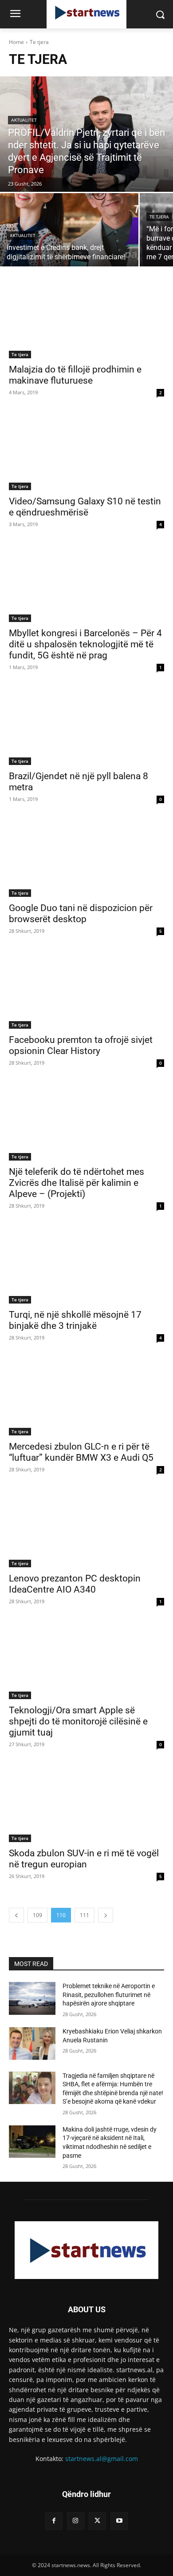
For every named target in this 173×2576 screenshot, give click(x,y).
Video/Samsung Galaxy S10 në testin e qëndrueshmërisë (85, 507)
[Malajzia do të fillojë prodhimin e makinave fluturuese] (86, 319)
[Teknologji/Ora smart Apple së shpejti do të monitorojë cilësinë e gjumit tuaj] (86, 1660)
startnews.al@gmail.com (102, 2459)
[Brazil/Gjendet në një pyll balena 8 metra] (86, 726)
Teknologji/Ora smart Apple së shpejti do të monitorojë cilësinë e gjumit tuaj (78, 1721)
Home (16, 42)
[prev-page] (16, 1915)
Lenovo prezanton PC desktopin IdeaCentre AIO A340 (75, 1584)
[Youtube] (119, 2521)
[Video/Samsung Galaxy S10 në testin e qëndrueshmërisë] (86, 451)
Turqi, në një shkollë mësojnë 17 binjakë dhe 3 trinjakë (75, 1320)
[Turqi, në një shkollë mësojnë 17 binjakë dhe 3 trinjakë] (86, 1265)
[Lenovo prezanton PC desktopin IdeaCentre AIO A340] (86, 1528)
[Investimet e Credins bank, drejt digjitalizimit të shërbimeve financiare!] (69, 230)
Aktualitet (24, 120)
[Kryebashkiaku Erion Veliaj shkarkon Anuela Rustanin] (32, 2044)
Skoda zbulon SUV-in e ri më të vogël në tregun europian (84, 1859)
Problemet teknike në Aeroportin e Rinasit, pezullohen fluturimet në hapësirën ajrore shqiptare (109, 1995)
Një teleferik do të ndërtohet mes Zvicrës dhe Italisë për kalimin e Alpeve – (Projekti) (77, 1183)
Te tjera (159, 217)
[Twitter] (97, 2521)
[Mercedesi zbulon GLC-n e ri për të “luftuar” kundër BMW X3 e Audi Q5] (86, 1397)
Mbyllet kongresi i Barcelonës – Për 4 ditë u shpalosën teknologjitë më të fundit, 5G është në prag (85, 644)
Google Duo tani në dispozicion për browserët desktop (81, 913)
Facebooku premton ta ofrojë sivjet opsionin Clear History (81, 1045)
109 (37, 1915)
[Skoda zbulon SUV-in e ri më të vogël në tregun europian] (86, 1803)
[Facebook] (54, 2521)
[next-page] (106, 1915)
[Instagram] (76, 2521)
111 (85, 1915)
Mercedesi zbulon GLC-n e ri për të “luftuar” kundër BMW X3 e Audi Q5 (81, 1452)
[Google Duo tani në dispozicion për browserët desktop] (86, 858)
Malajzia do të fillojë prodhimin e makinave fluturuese (75, 375)
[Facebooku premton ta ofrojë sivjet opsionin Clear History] (86, 990)
